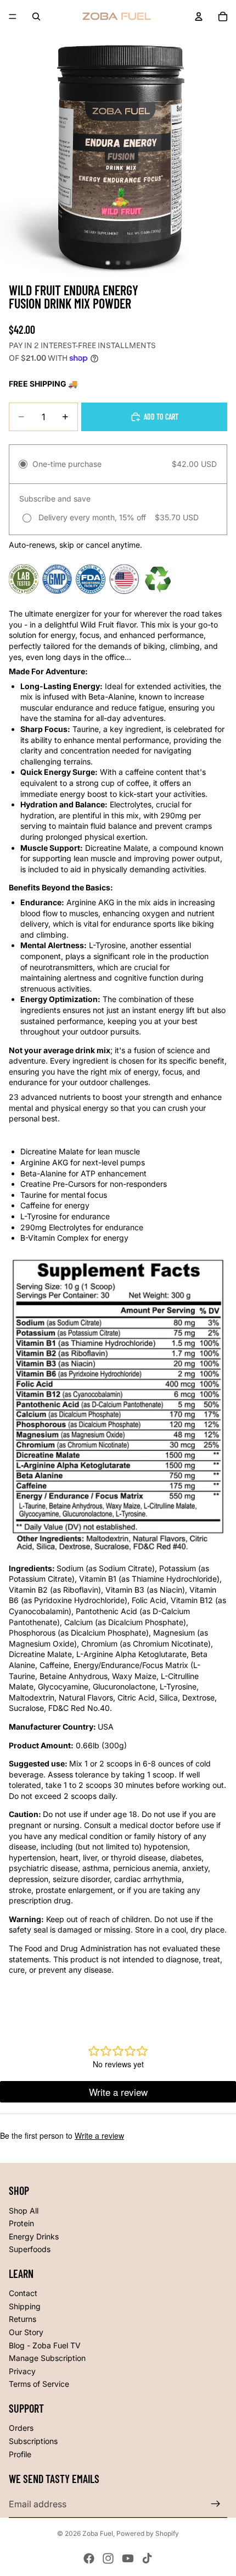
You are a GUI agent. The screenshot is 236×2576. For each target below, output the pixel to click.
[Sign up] (216, 2504)
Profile (20, 2454)
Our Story (26, 2332)
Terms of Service (39, 2384)
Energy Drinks (34, 2236)
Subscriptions (33, 2441)
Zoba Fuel (98, 2533)
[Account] (199, 16)
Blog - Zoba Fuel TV (45, 2345)
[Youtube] (128, 2558)
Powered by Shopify (148, 2533)
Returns (23, 2319)
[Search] (36, 16)
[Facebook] (89, 2558)
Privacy (22, 2371)
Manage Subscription (47, 2358)
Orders (21, 2428)
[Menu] (13, 16)
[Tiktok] (147, 2558)
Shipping (25, 2306)
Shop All (24, 2211)
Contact (23, 2293)
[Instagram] (108, 2558)
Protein (21, 2223)
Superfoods (30, 2249)
